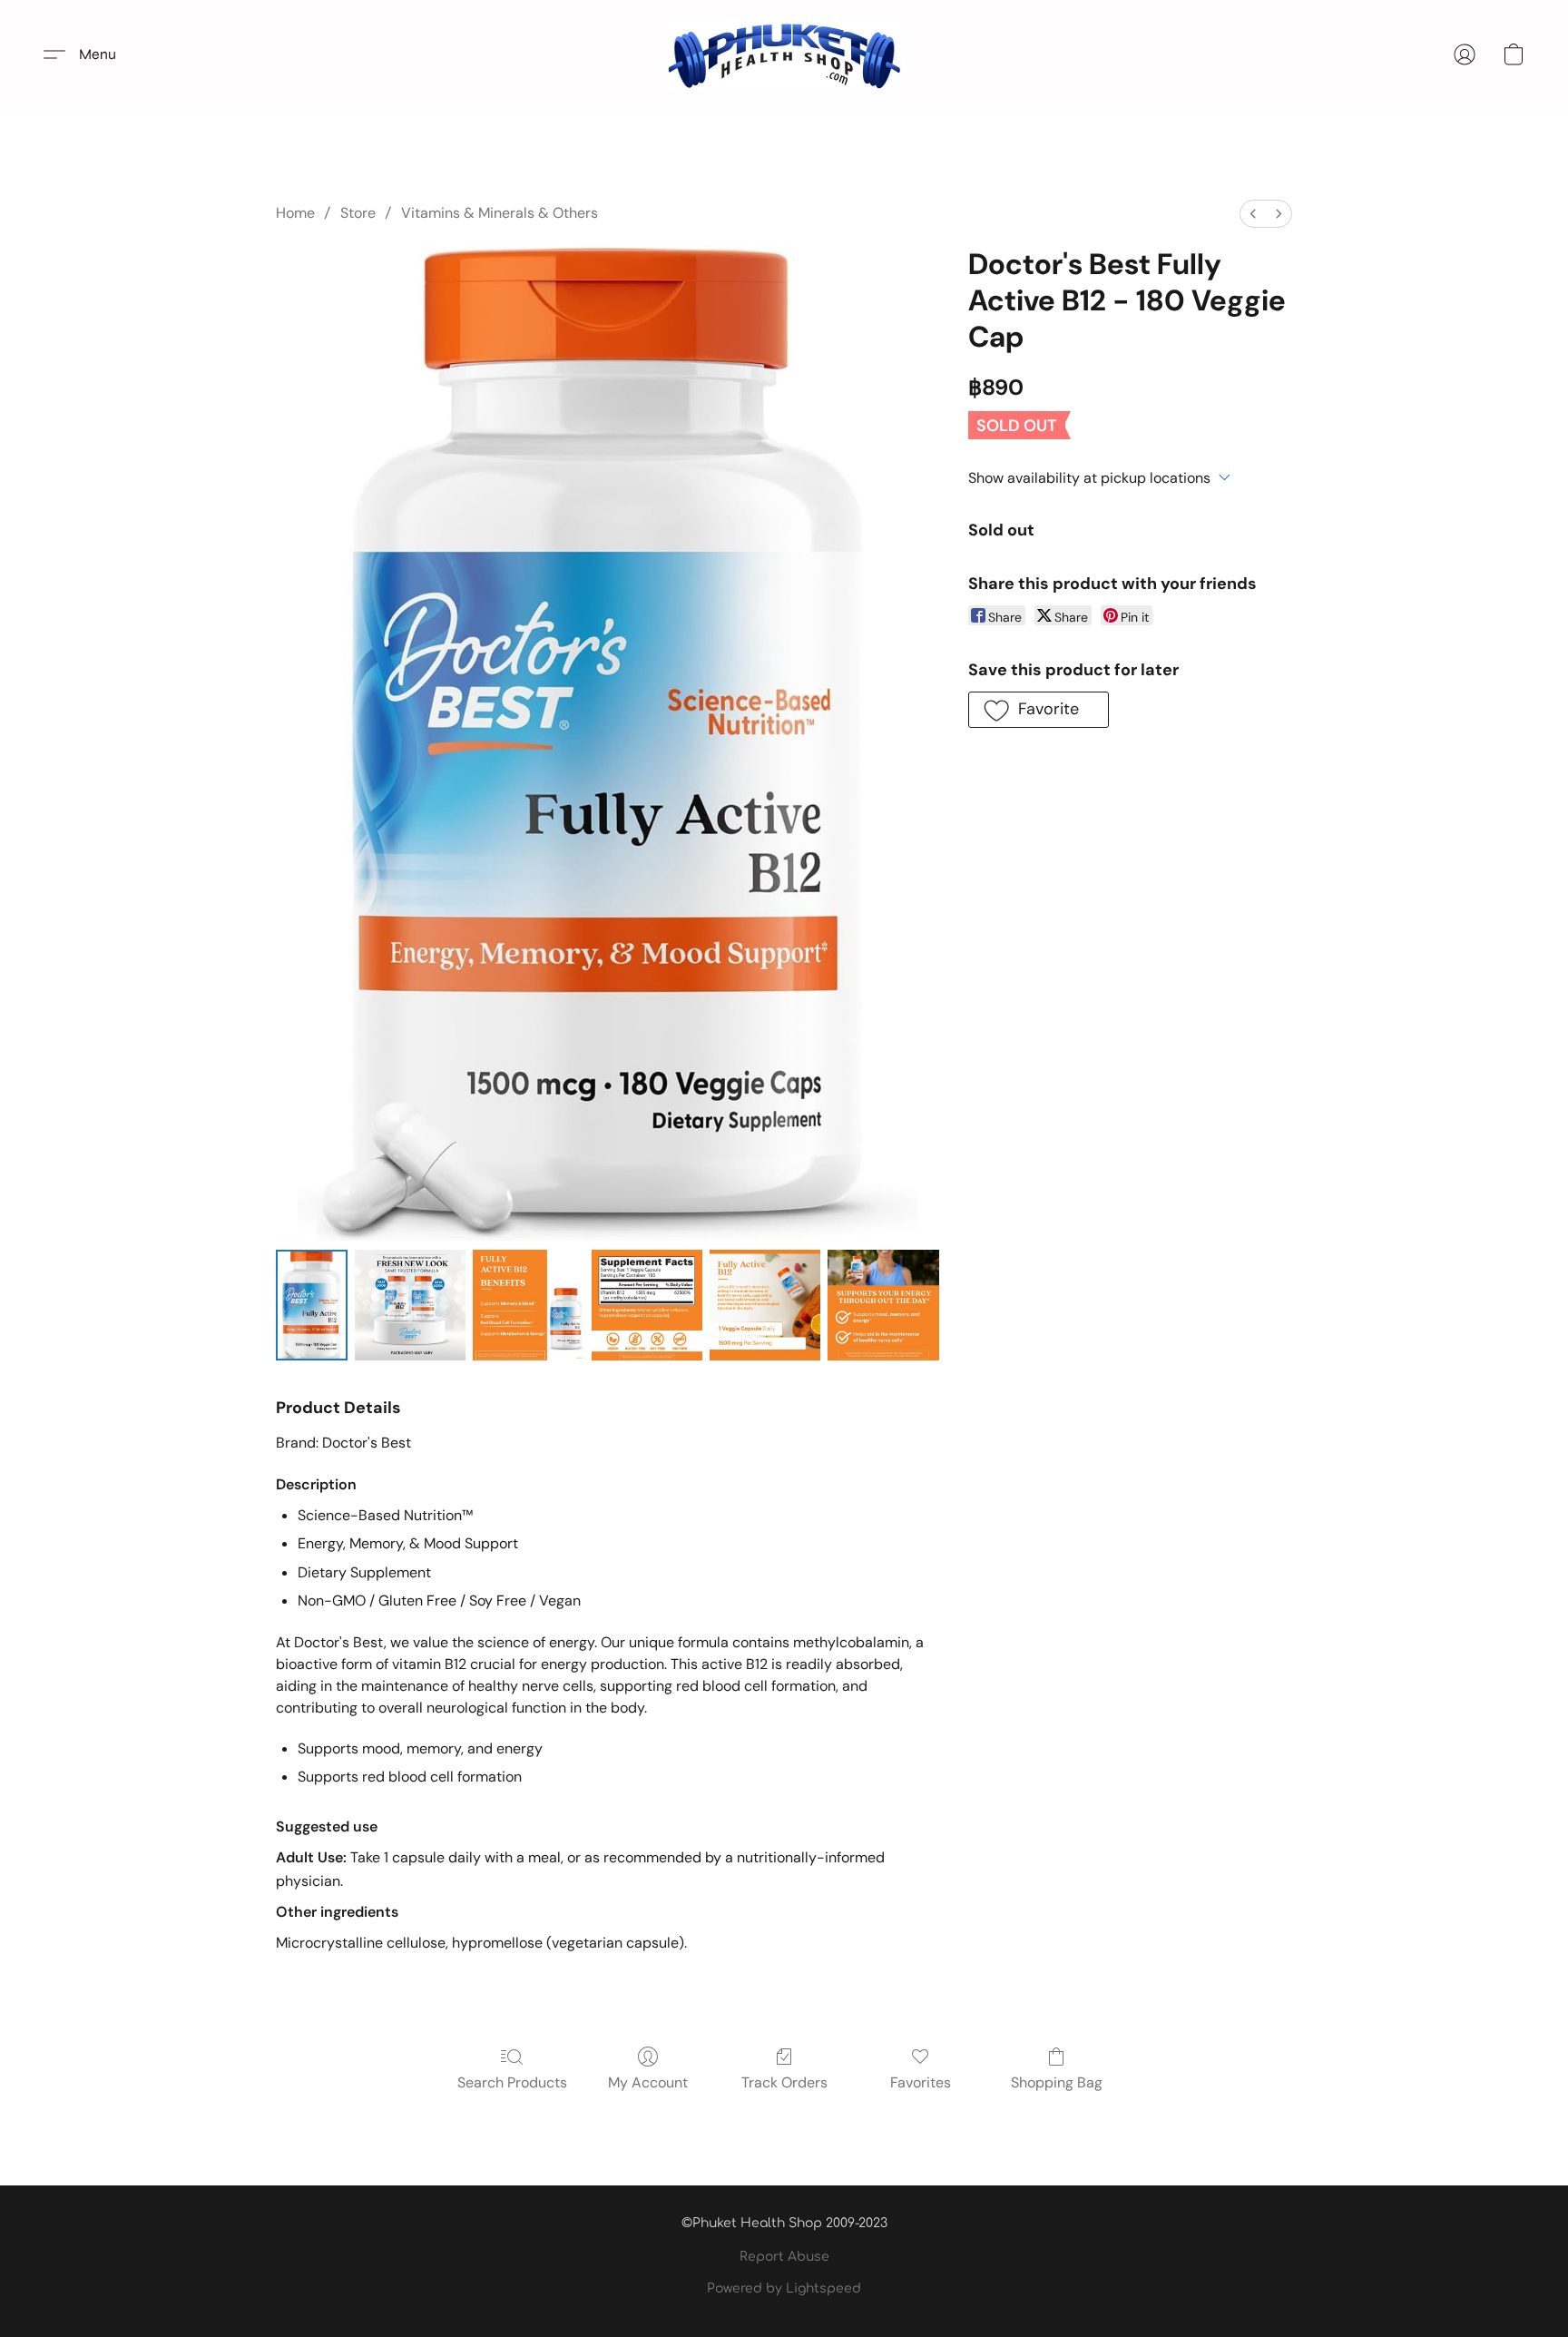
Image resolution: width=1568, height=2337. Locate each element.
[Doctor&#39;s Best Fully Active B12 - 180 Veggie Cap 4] (765, 1305)
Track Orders (784, 2082)
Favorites (921, 2082)
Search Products (512, 2082)
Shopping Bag (1057, 2082)
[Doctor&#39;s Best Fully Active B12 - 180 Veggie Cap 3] (647, 1305)
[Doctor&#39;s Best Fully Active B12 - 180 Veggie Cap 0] (312, 1305)
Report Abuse (784, 2257)
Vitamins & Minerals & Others (500, 213)
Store (358, 213)
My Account (648, 2082)
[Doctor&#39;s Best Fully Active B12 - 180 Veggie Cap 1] (410, 1305)
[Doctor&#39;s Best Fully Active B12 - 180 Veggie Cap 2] (528, 1305)
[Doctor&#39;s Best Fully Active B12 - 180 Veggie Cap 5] (883, 1305)
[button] (784, 54)
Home (295, 213)
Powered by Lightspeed (784, 2288)
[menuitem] (1253, 214)
